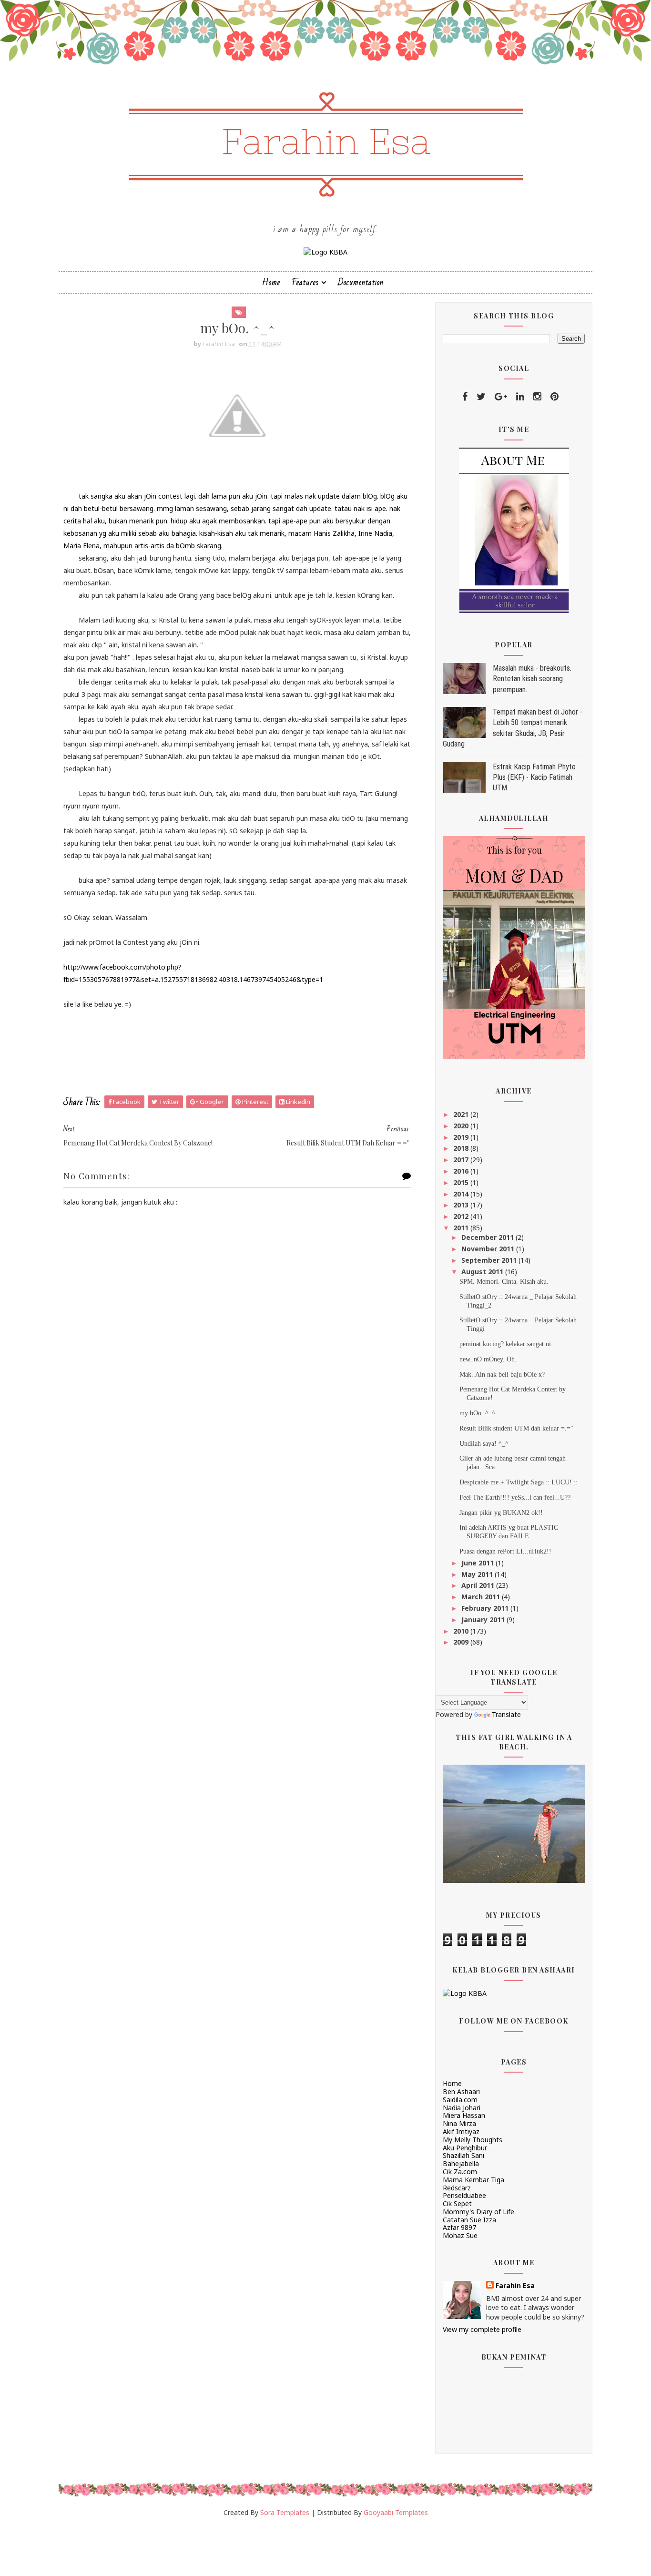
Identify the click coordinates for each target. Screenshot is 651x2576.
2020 (462, 1126)
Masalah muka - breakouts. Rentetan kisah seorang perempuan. (532, 679)
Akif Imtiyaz (461, 2131)
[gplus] (501, 397)
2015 (462, 1182)
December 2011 (488, 1237)
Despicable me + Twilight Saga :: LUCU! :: (519, 1482)
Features (305, 282)
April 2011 (479, 1585)
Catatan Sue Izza (469, 2220)
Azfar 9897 (459, 2227)
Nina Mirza (459, 2123)
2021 (462, 1114)
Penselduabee (464, 2195)
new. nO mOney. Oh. (488, 1359)
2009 (462, 1642)
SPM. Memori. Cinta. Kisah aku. (504, 1282)
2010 (462, 1631)
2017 (462, 1160)
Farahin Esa (515, 2285)
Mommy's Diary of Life (478, 2212)
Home (271, 282)
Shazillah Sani (463, 2155)
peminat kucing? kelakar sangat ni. (506, 1344)
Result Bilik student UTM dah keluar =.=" (516, 1428)
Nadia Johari (462, 2108)
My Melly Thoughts (473, 2140)
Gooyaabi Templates (396, 2512)
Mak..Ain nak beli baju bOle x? (502, 1375)
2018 (462, 1148)
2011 (462, 1228)
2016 (462, 1171)
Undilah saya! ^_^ (484, 1444)
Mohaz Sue (460, 2235)
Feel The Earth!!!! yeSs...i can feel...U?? (515, 1498)
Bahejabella (461, 2163)
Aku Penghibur (465, 2148)
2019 (462, 1137)
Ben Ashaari (461, 2091)
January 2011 (484, 1620)
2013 (462, 1205)
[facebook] (465, 397)
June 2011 (478, 1563)
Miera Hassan (464, 2115)
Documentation (361, 282)
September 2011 (490, 1260)
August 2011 (483, 1272)
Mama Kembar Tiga (473, 2180)
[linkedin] (520, 397)
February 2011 (486, 1608)
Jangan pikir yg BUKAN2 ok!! (501, 1513)
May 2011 (478, 1574)
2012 (462, 1216)
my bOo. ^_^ (477, 1413)
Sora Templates (285, 2512)
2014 (462, 1194)
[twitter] (481, 397)
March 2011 (482, 1597)
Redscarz (457, 2188)
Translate (506, 1714)
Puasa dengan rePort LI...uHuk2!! (505, 1551)
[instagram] (537, 397)
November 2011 (489, 1249)
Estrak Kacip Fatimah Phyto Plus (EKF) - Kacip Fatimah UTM (534, 777)
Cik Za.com (460, 2172)
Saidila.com (460, 2100)
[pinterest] (554, 397)
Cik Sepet (457, 2203)
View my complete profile (482, 2329)
